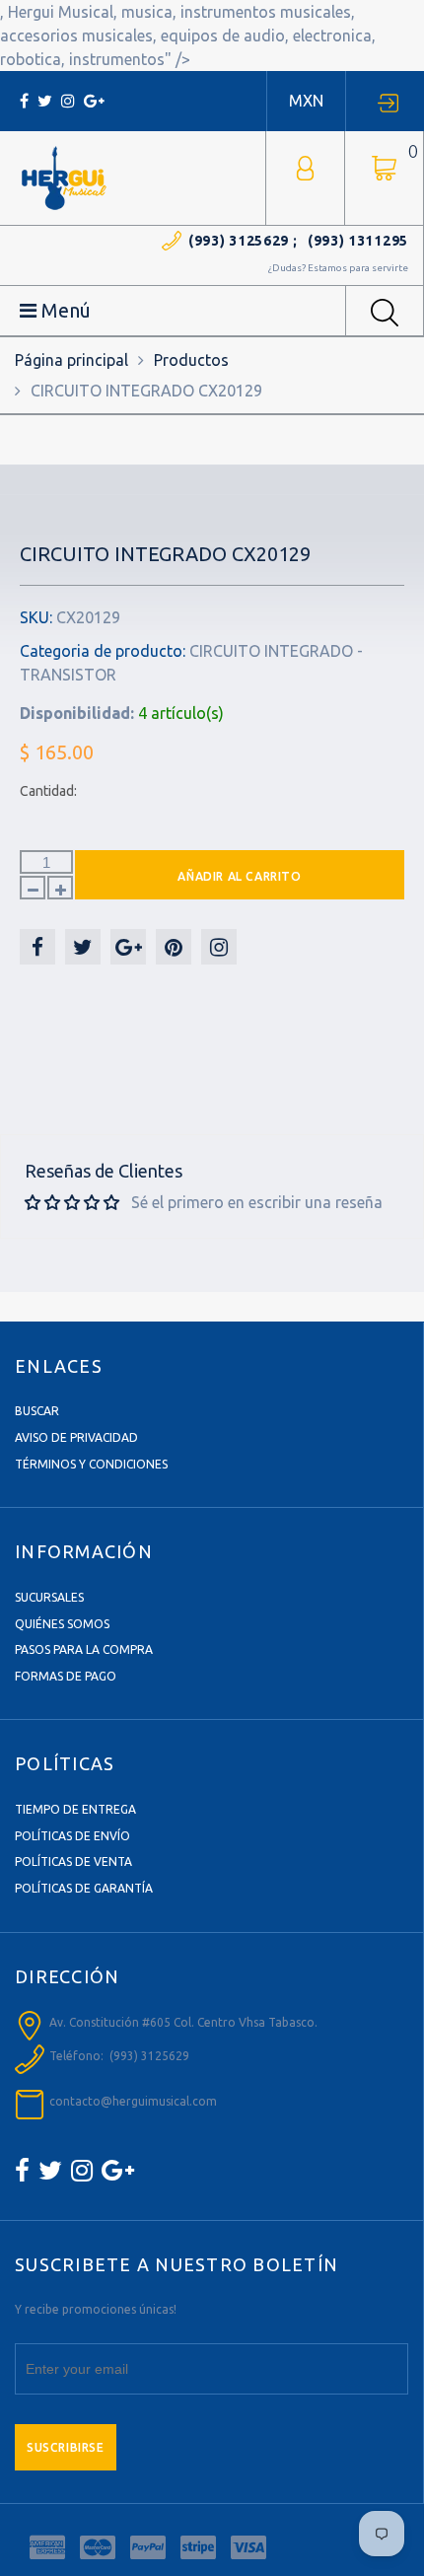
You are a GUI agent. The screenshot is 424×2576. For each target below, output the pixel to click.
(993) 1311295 (358, 241)
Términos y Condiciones (91, 1464)
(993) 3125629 (239, 241)
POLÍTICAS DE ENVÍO (72, 1836)
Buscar (37, 1411)
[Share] (37, 947)
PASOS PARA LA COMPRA (84, 1649)
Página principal (71, 360)
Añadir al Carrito (239, 876)
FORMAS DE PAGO (66, 1676)
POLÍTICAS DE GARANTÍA (84, 1888)
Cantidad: (48, 791)
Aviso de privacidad (76, 1437)
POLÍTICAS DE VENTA (73, 1861)
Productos (191, 360)
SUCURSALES (49, 1597)
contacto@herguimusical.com (133, 2101)
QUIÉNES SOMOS (62, 1624)
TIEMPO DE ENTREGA (75, 1809)
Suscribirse (66, 2447)
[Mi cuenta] (305, 166)
